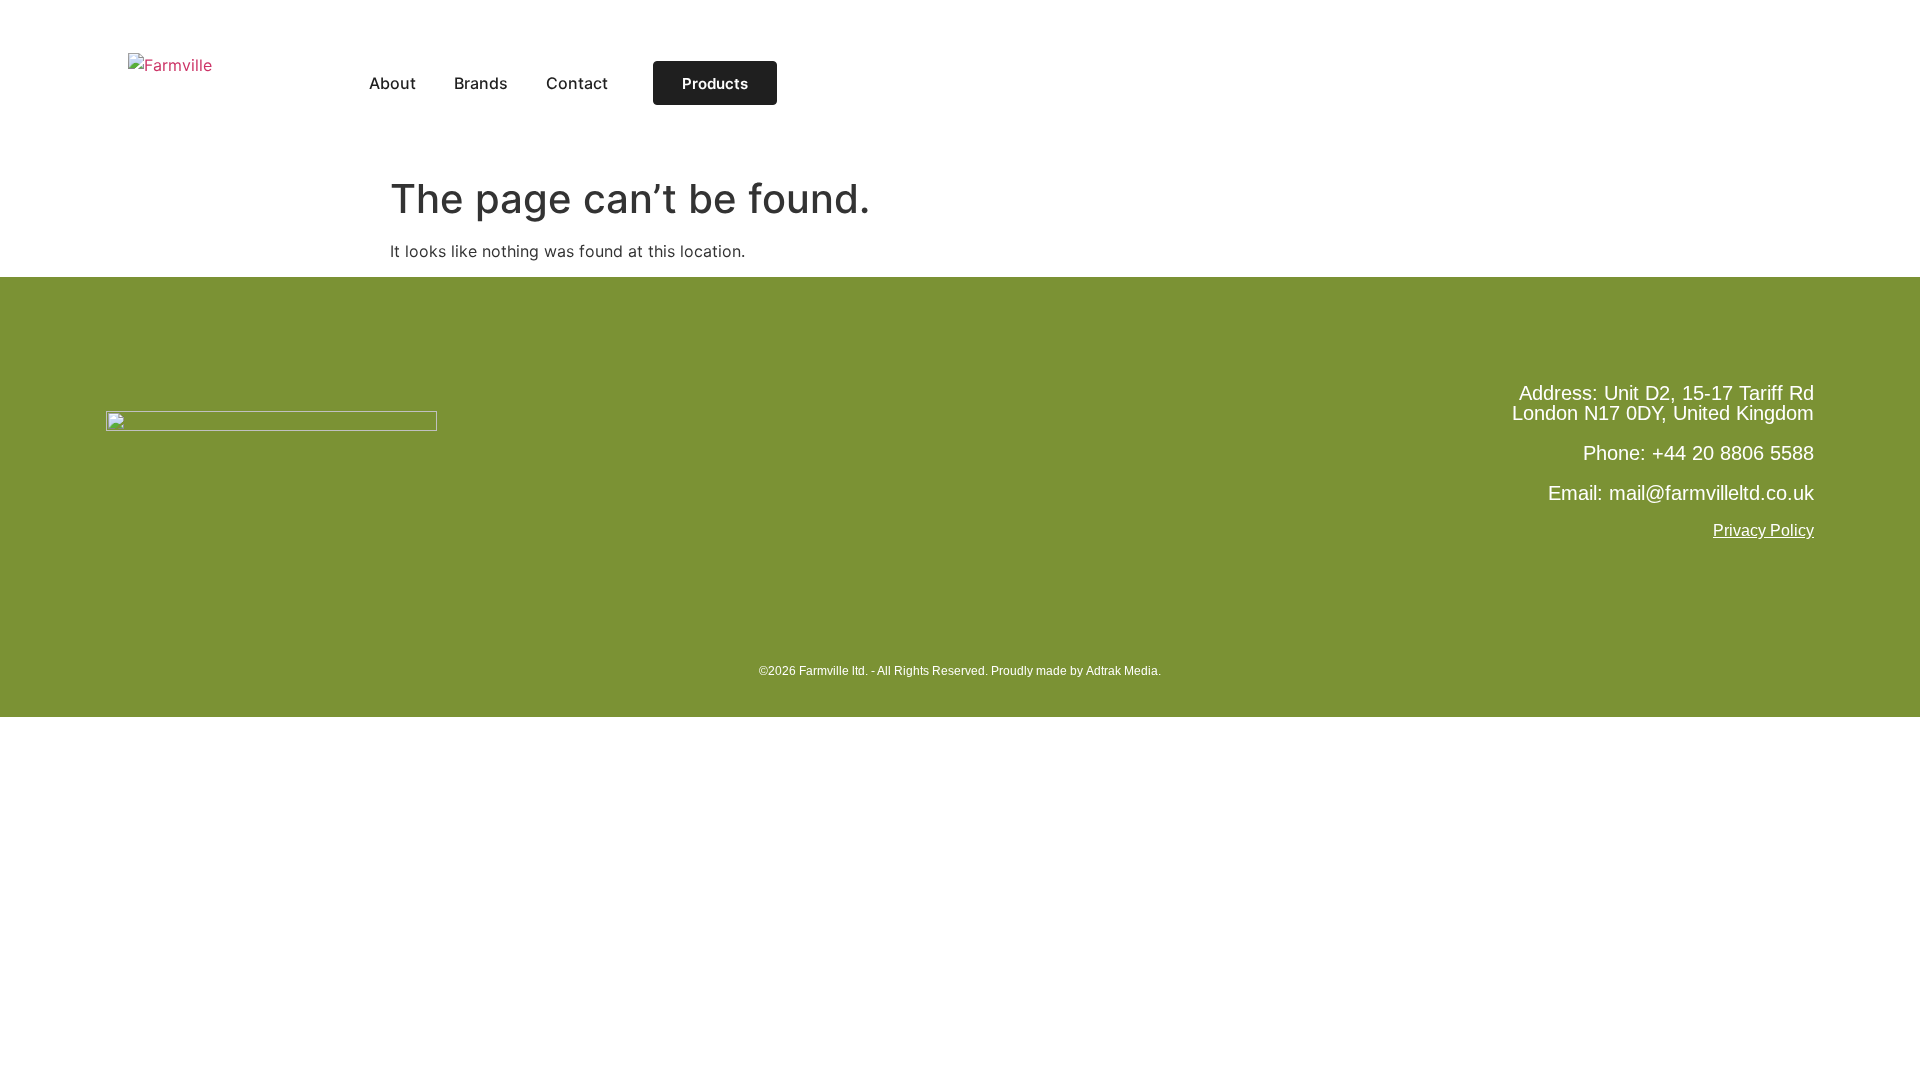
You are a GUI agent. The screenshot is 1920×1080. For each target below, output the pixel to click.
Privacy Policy (1763, 530)
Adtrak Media (1122, 671)
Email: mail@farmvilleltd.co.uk (1681, 493)
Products (715, 83)
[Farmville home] (228, 83)
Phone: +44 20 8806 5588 (1698, 453)
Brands (481, 83)
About (392, 83)
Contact (577, 83)
